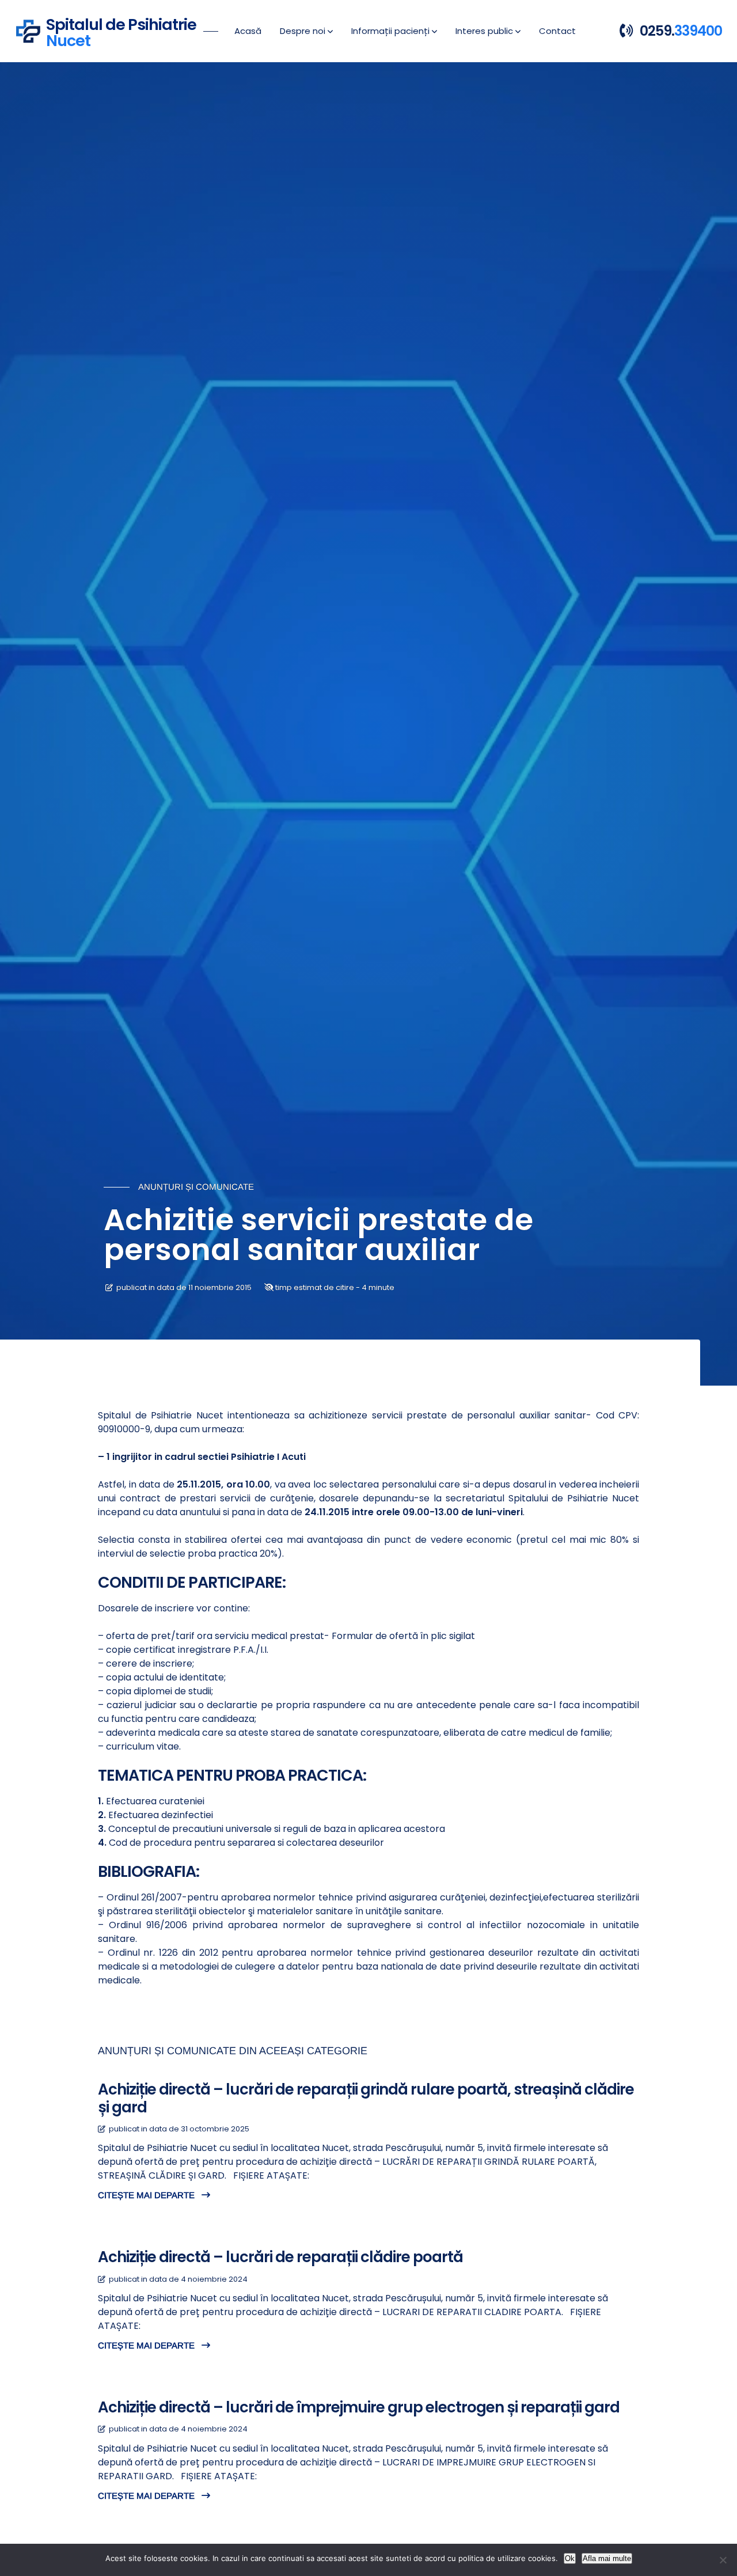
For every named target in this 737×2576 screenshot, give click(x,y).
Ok (570, 2558)
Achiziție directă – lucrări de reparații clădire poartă (280, 2257)
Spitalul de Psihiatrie (121, 31)
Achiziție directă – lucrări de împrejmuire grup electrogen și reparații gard (359, 2407)
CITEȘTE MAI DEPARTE (147, 2195)
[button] (306, 31)
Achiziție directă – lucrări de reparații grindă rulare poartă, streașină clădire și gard (366, 2098)
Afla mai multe (607, 2558)
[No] (723, 2560)
